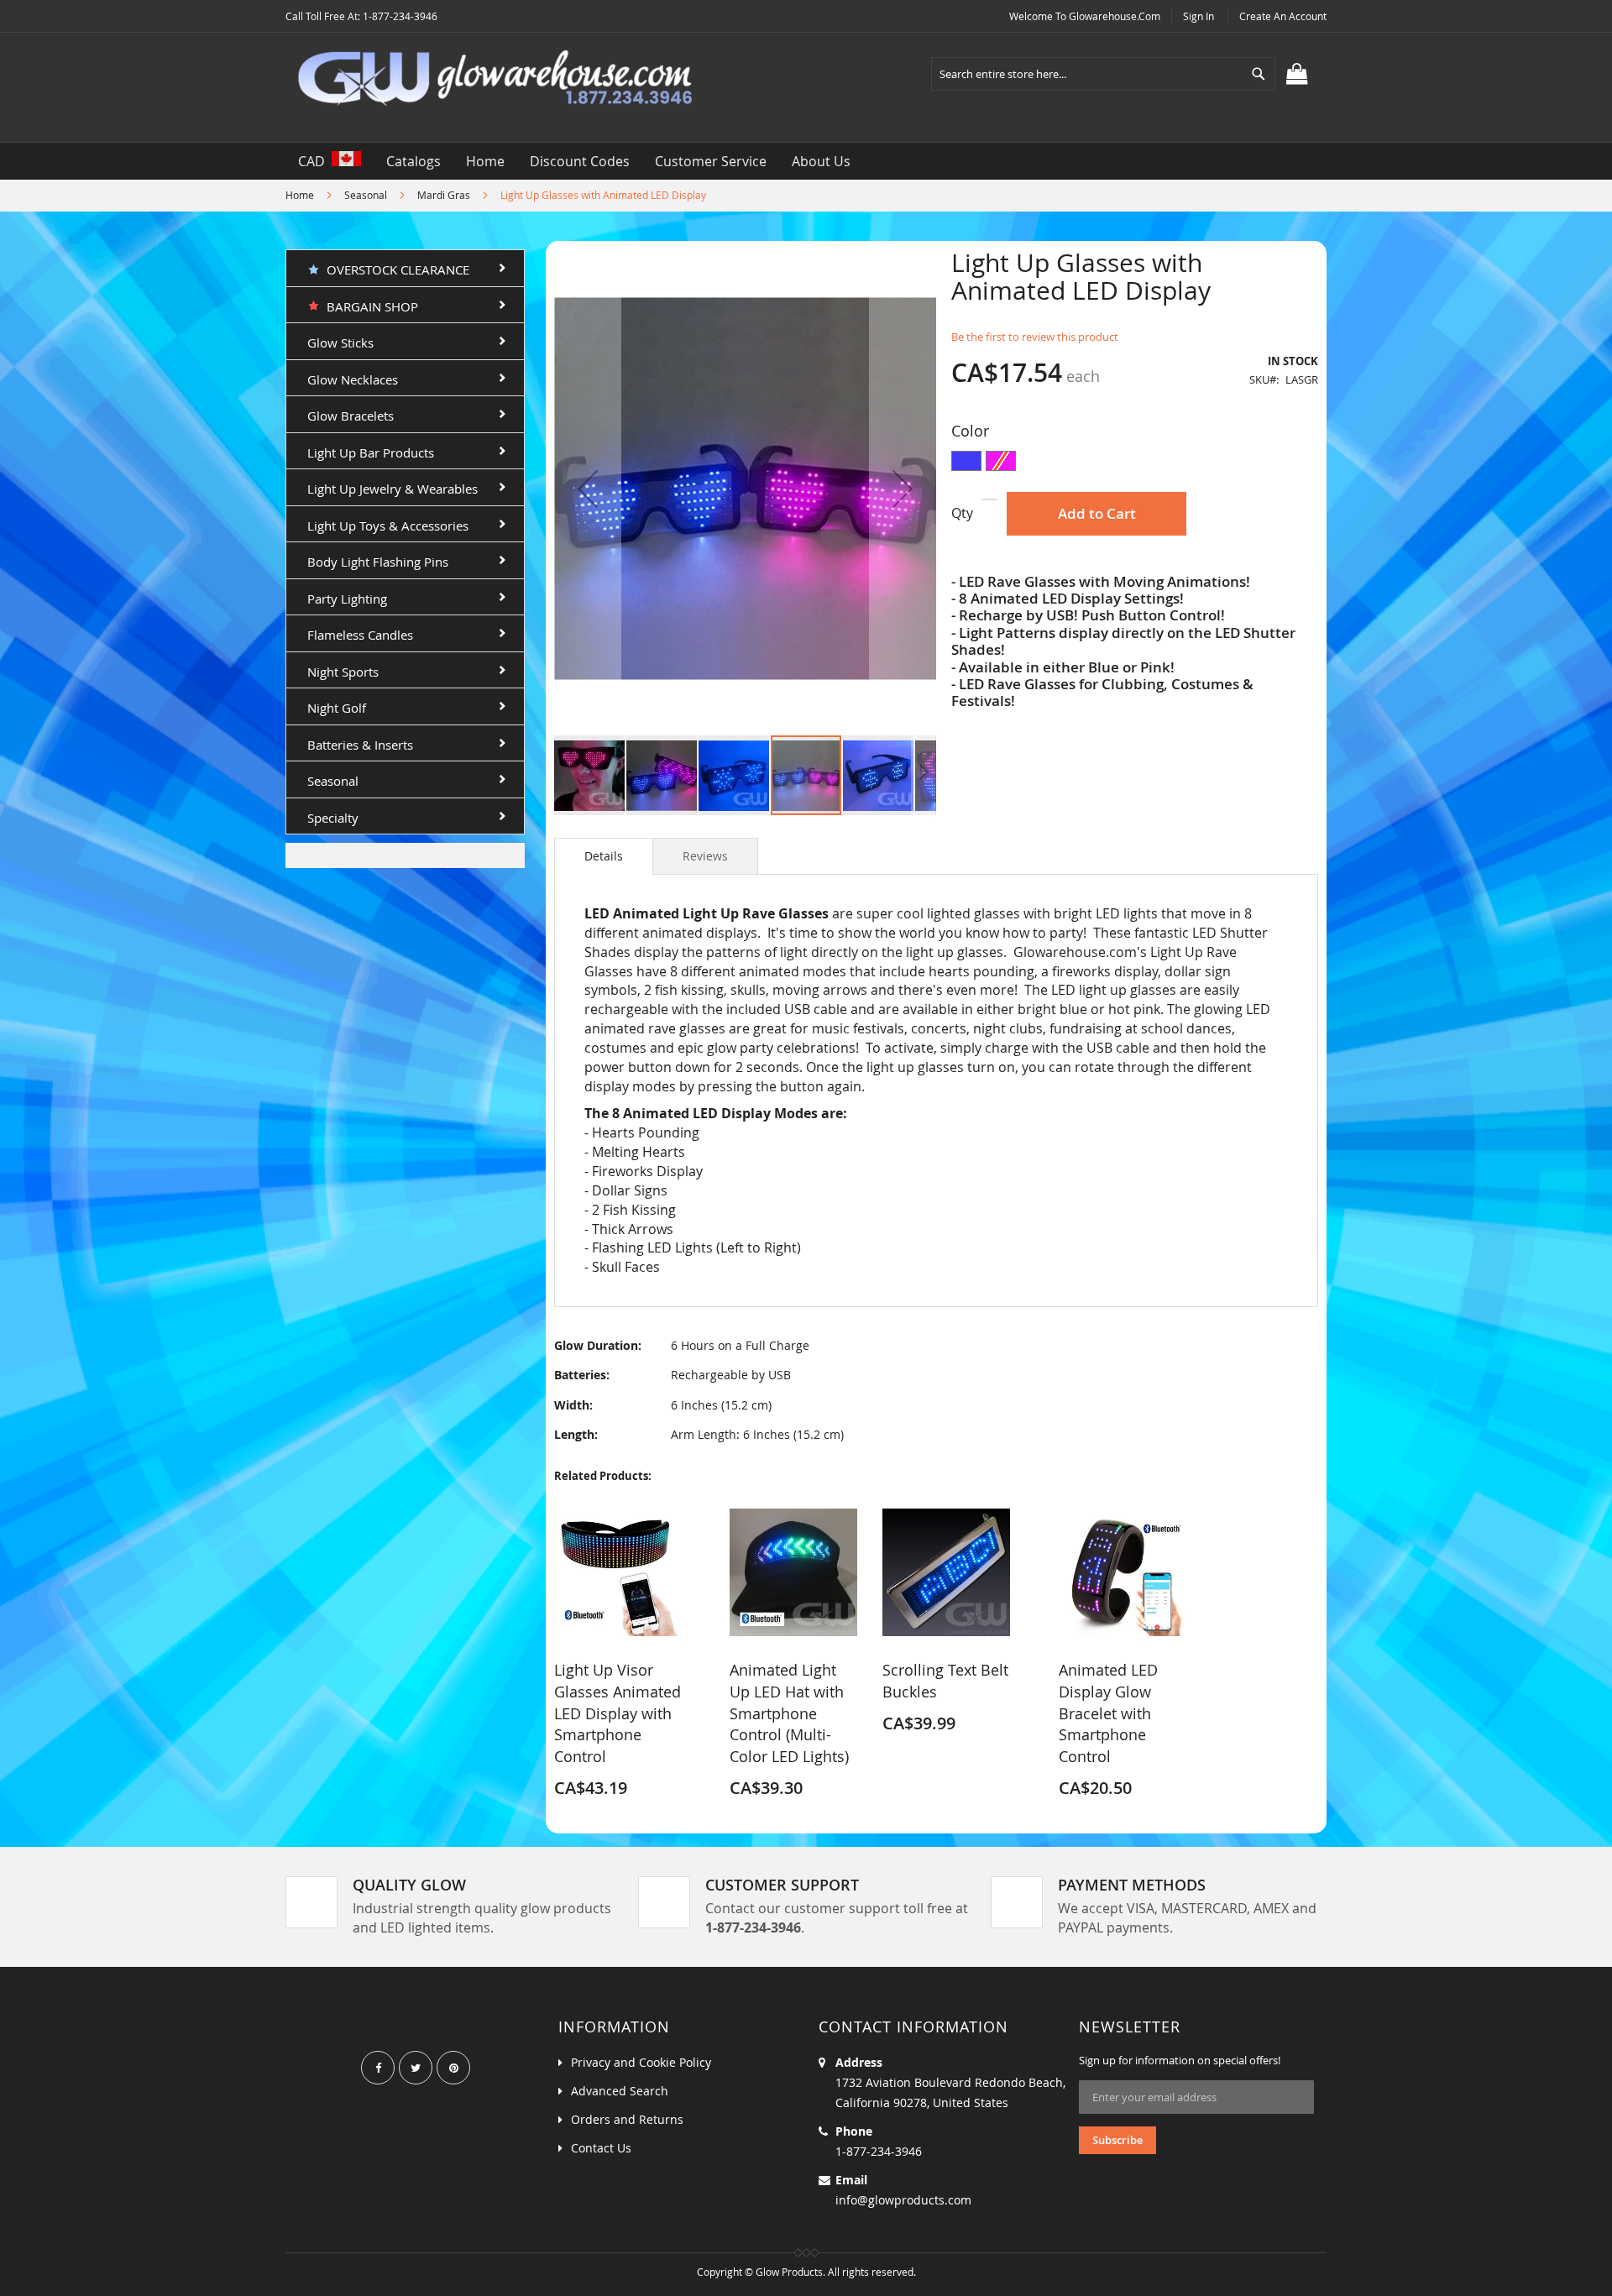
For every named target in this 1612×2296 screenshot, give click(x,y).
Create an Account (1283, 16)
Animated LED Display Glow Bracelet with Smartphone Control (1108, 1713)
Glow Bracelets (351, 416)
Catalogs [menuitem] (413, 161)
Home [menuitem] (485, 161)
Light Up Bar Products (371, 452)
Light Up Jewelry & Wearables (393, 489)
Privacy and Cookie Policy (641, 2062)
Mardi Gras (444, 195)
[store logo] (495, 79)
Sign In (1199, 16)
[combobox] (1103, 74)
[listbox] (1135, 463)
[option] (966, 461)
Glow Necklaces (353, 379)
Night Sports (343, 672)
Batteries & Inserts (360, 745)
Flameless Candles (360, 635)
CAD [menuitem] (315, 161)
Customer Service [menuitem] (711, 161)
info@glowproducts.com (903, 2200)
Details (604, 856)
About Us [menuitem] (821, 161)
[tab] (604, 856)
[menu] (806, 161)
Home (300, 195)
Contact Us (601, 2148)
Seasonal (366, 195)
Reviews (705, 856)
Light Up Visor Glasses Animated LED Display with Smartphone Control (618, 1713)
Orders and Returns (627, 2119)
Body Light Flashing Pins (378, 562)
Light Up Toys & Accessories (388, 526)
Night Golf (337, 708)
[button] (588, 488)
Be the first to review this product (1035, 337)
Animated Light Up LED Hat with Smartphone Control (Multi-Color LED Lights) (789, 1713)
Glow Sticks (340, 343)
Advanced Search (620, 2091)
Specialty (333, 818)
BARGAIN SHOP (369, 306)
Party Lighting (347, 599)
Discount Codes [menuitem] (580, 161)
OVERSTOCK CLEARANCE (395, 269)
